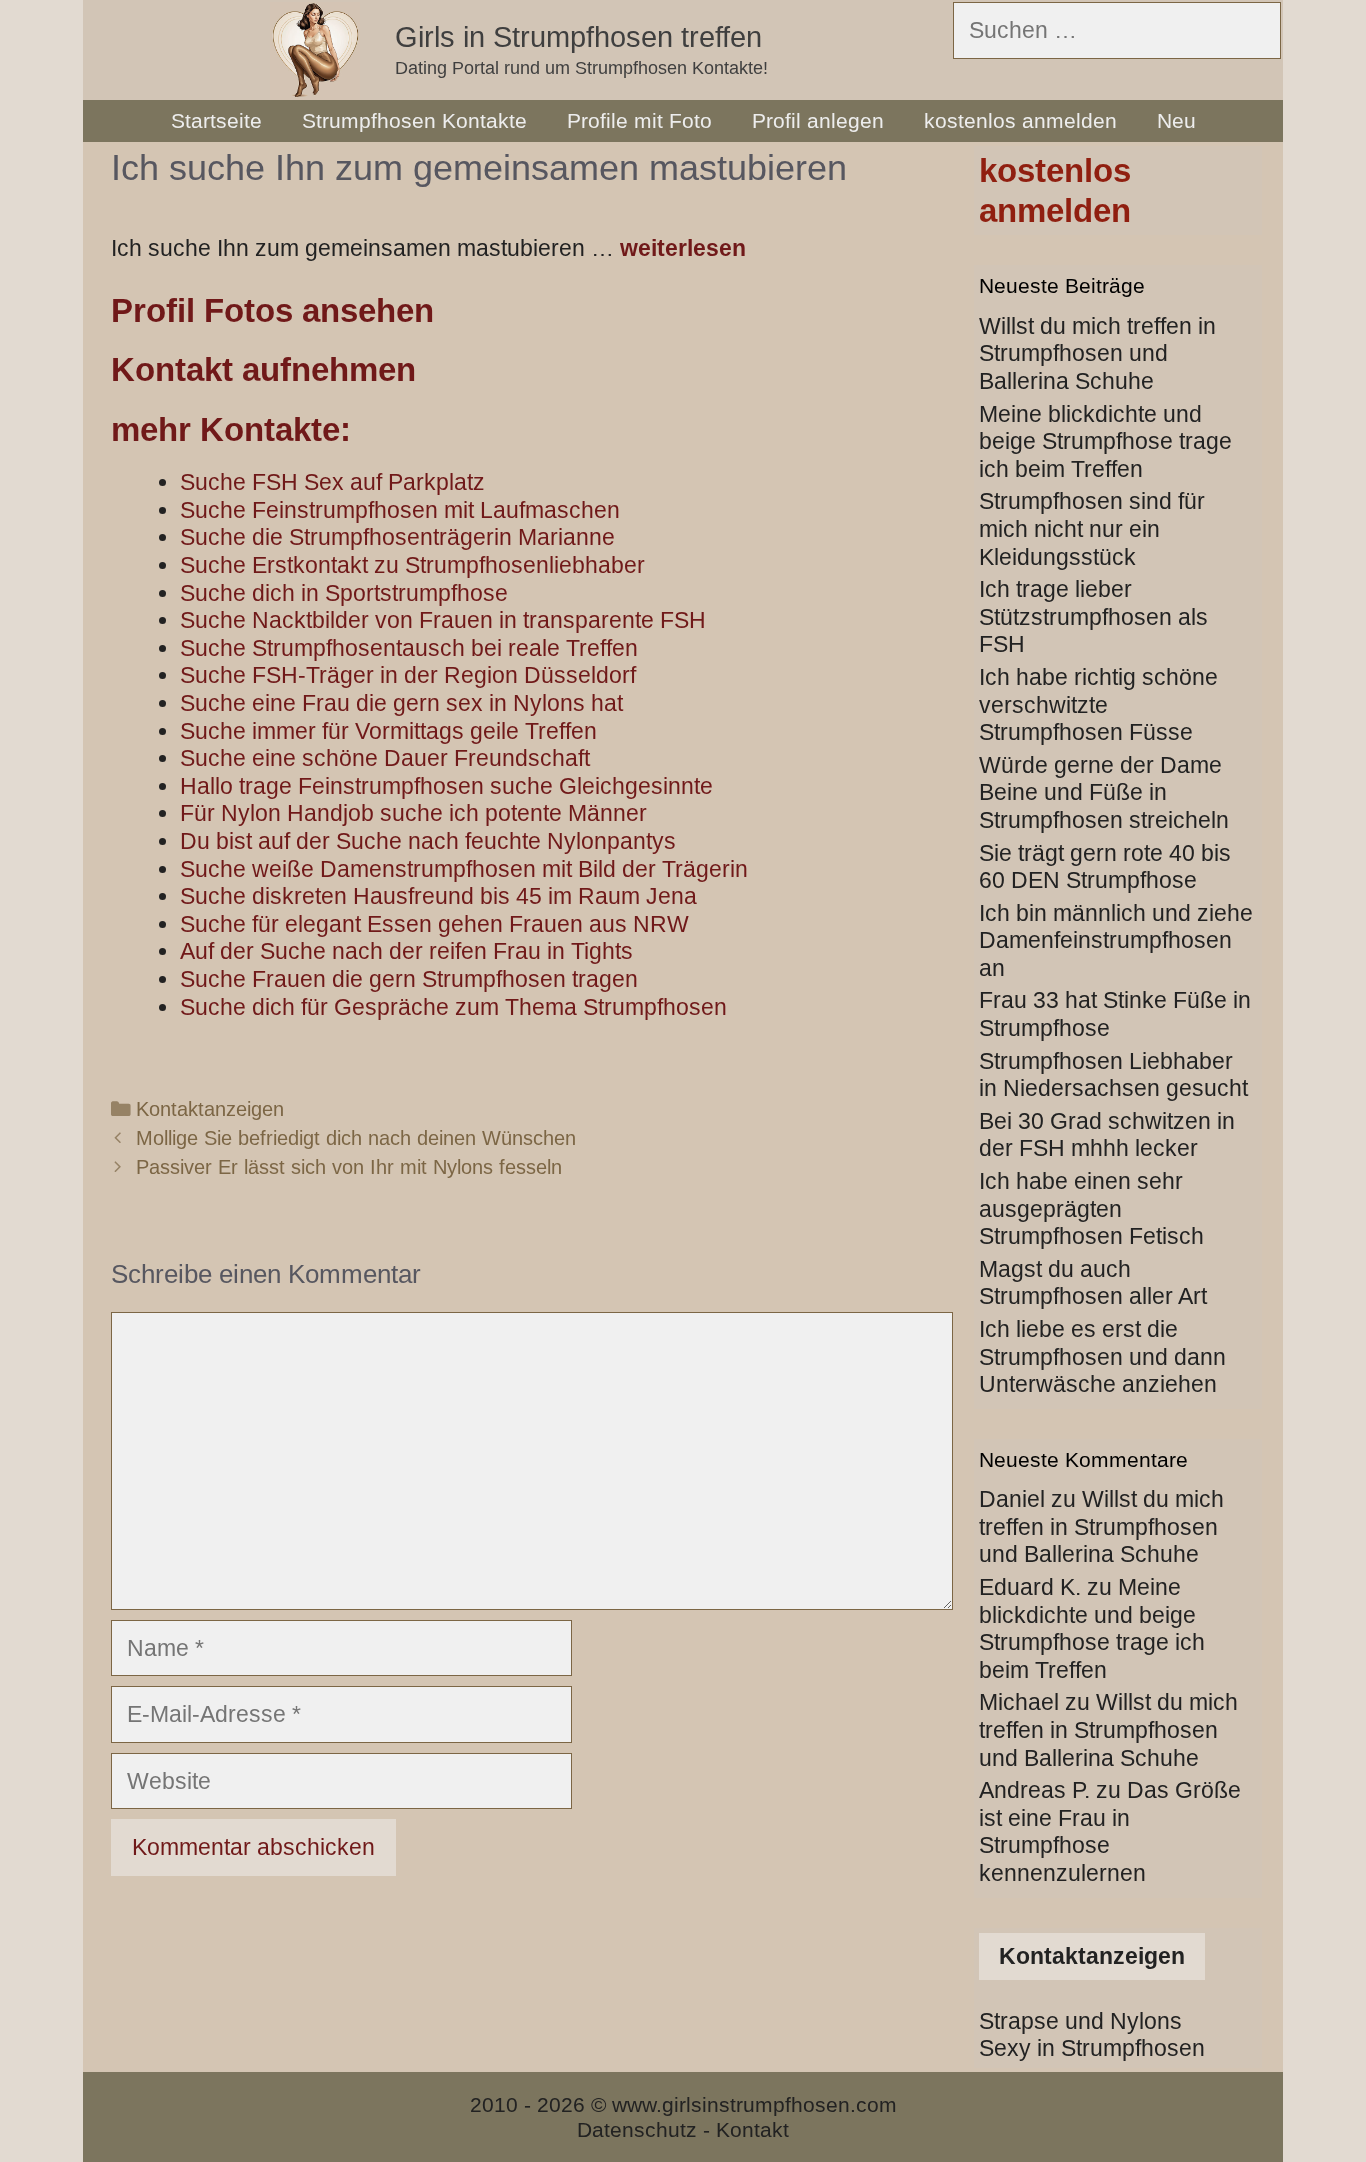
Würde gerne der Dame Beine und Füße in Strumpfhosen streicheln (1104, 792)
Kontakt (752, 2129)
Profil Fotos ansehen (272, 310)
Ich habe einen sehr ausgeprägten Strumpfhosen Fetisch (1091, 1208)
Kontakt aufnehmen (263, 369)
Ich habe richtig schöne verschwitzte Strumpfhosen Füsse (1098, 704)
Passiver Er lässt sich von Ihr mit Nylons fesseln (349, 1167)
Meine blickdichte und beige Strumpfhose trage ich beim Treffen (1105, 441)
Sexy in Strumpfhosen (1092, 2048)
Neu (1176, 120)
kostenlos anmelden (1020, 120)
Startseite (216, 120)
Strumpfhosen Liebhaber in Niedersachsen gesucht (1113, 1075)
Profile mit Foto (639, 120)
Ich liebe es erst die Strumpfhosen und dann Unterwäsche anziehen (1102, 1356)
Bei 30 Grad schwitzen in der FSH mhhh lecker (1107, 1135)
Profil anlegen (818, 120)
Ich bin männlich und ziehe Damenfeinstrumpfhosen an (1116, 940)
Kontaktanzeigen (210, 1109)
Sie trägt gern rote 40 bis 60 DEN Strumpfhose (1105, 867)
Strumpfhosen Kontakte (414, 120)
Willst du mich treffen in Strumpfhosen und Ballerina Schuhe (1097, 353)
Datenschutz (637, 2129)
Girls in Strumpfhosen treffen (578, 37)
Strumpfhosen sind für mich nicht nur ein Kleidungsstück (1092, 528)
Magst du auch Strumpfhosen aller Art (1093, 1283)
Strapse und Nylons (1080, 2021)
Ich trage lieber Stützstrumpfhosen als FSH (1093, 616)
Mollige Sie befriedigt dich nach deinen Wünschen (356, 1138)
